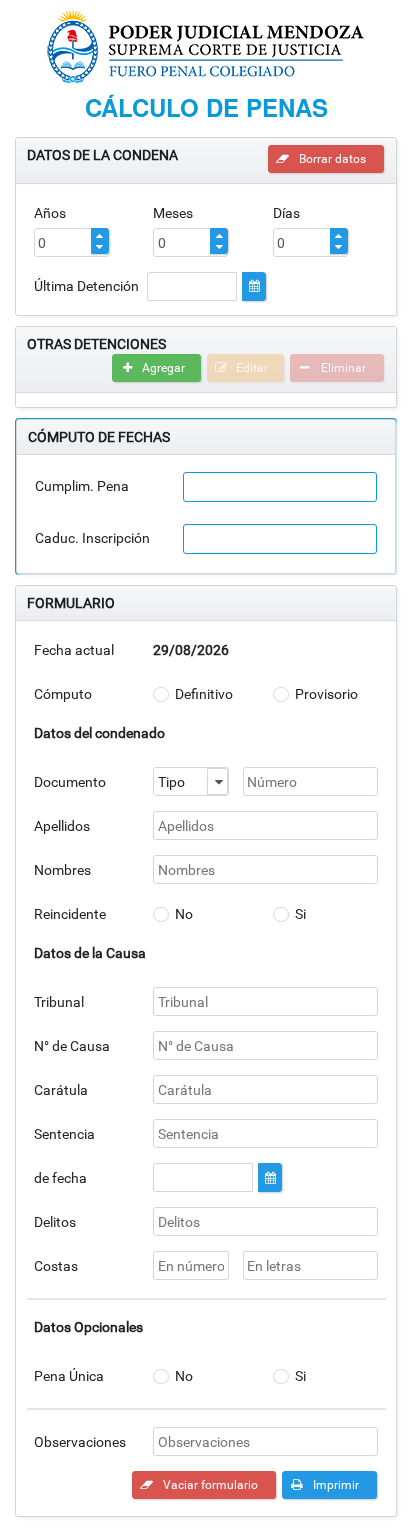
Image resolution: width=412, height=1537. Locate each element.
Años (50, 213)
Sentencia (64, 1134)
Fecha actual (74, 650)
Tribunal (59, 1002)
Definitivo (204, 694)
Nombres (62, 870)
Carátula (61, 1090)
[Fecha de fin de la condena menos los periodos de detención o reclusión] (280, 487)
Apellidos (62, 826)
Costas (56, 1266)
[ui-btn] (254, 286)
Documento (70, 782)
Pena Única (69, 1376)
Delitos (55, 1222)
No (184, 914)
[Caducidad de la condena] (280, 539)
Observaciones (80, 1442)
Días (286, 213)
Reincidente (70, 914)
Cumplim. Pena (82, 486)
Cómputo (63, 694)
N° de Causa (72, 1046)
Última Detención (86, 286)
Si (300, 914)
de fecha (60, 1178)
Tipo (171, 782)
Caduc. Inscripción (92, 538)
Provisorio (326, 694)
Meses (173, 213)
